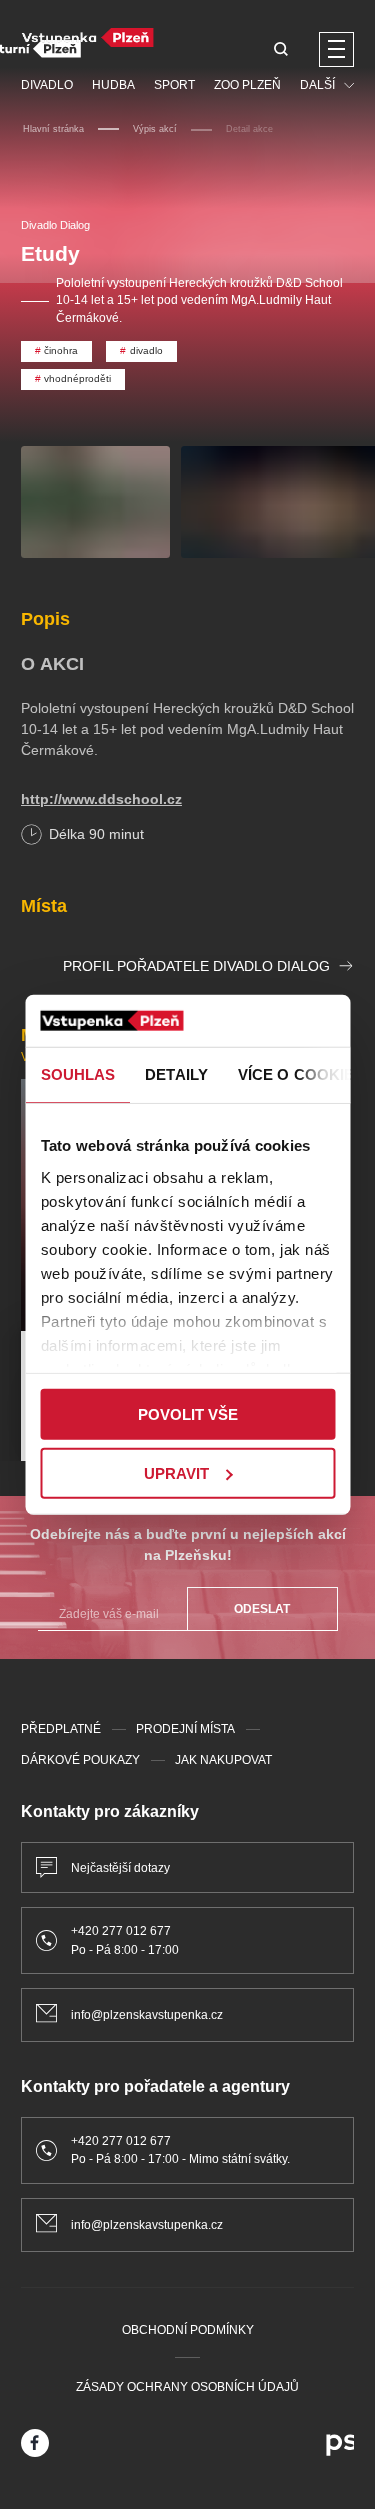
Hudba (113, 85)
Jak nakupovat (223, 1760)
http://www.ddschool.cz (101, 799)
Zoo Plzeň (247, 85)
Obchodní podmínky (188, 2330)
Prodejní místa (185, 1729)
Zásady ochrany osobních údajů (187, 2387)
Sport (174, 85)
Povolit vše (188, 1414)
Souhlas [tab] (77, 1074)
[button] (281, 50)
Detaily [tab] (176, 1074)
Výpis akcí (155, 129)
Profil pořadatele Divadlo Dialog (196, 966)
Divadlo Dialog (55, 225)
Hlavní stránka (53, 129)
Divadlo (47, 85)
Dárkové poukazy (80, 1760)
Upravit (176, 1473)
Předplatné (61, 1729)
